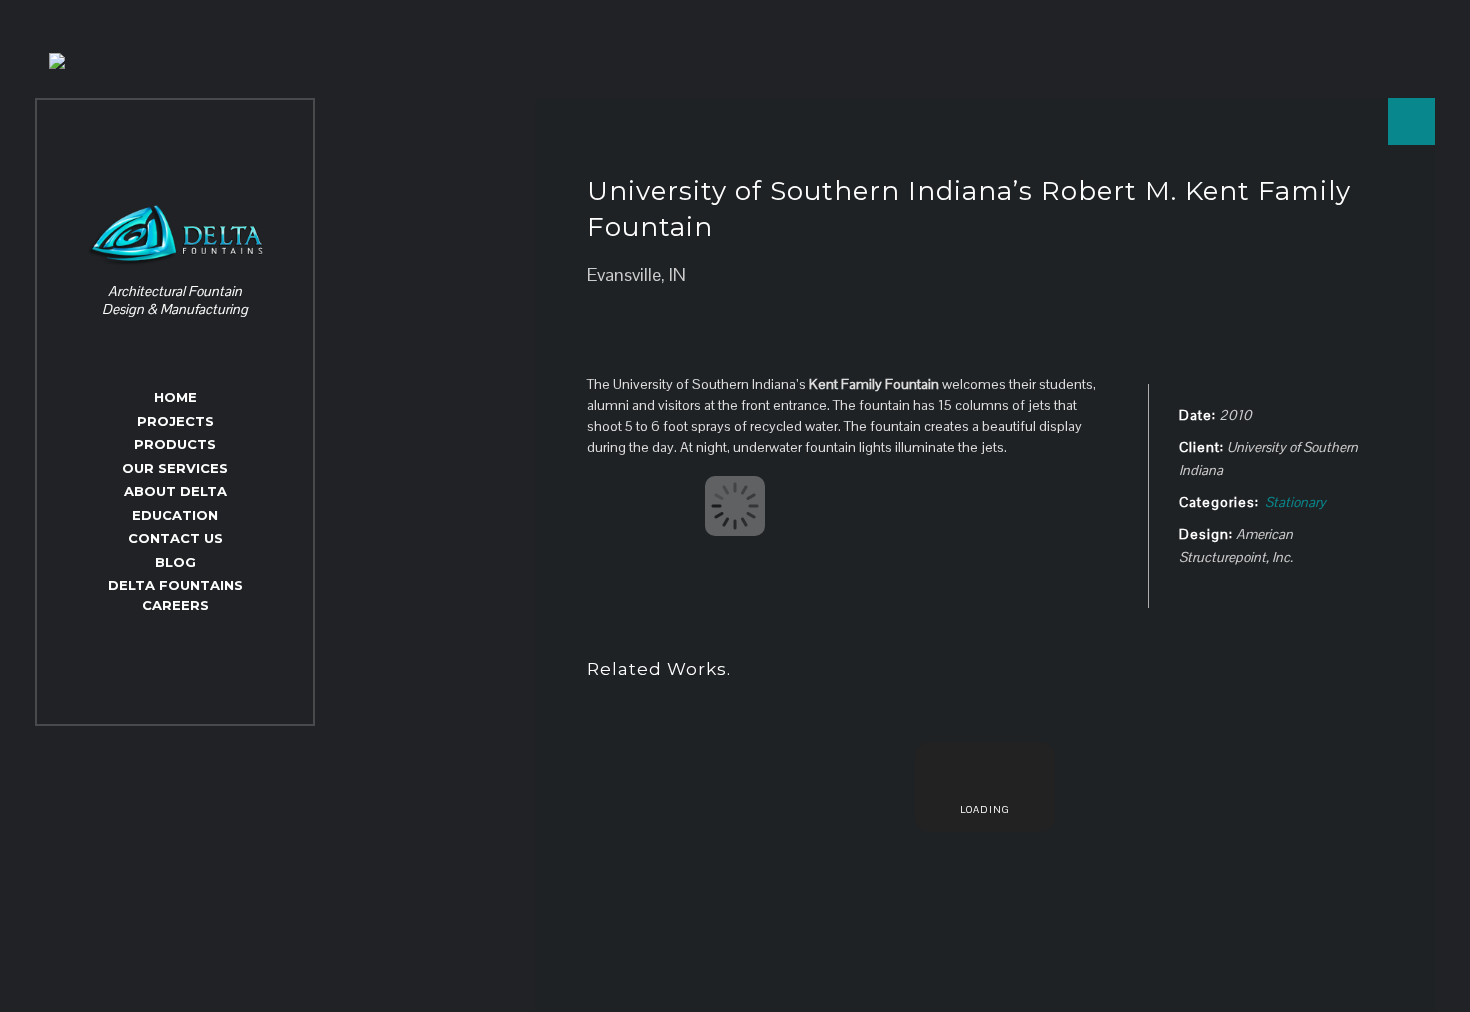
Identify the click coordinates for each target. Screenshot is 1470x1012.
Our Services (175, 468)
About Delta (175, 491)
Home (175, 397)
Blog (175, 562)
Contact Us (175, 538)
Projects (175, 421)
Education (175, 515)
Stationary (1295, 502)
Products (175, 444)
